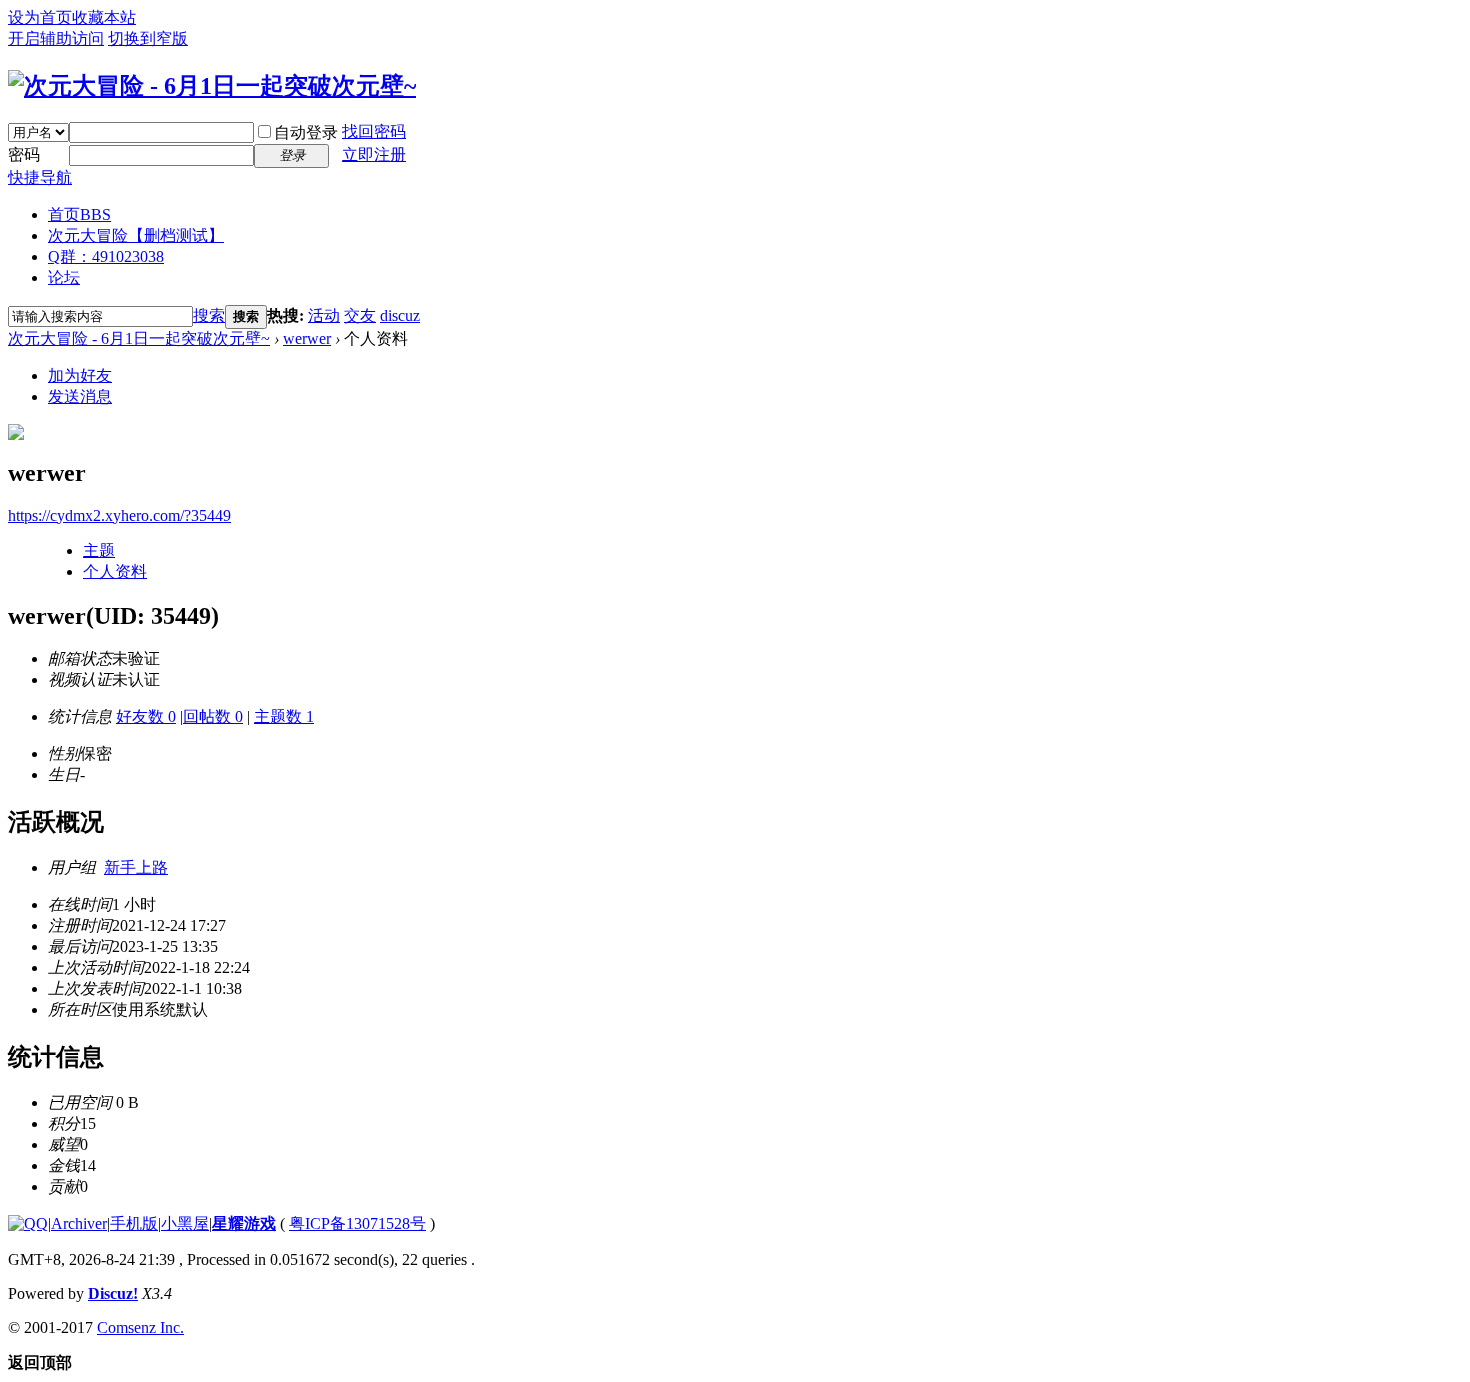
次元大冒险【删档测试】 (136, 235)
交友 (360, 315)
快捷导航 (40, 177)
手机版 (134, 1223)
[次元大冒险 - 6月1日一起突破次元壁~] (212, 86)
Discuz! (113, 1293)
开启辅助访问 (56, 38)
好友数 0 (146, 716)
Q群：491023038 (106, 256)
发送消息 (80, 396)
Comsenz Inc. (140, 1327)
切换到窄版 (148, 38)
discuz (400, 315)
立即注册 (374, 154)
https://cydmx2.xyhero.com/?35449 (119, 515)
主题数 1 (284, 716)
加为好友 (80, 375)
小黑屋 (185, 1223)
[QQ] (28, 1223)
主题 (99, 550)
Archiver (79, 1223)
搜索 (209, 315)
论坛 (64, 277)
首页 (79, 214)
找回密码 (374, 131)
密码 (24, 154)
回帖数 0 (213, 716)
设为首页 (40, 17)
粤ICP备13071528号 (357, 1223)
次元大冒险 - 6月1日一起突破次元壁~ (139, 338)
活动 (324, 315)
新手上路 (136, 867)
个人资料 (115, 571)
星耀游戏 (244, 1223)
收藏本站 (104, 17)
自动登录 (306, 132)
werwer (307, 338)
